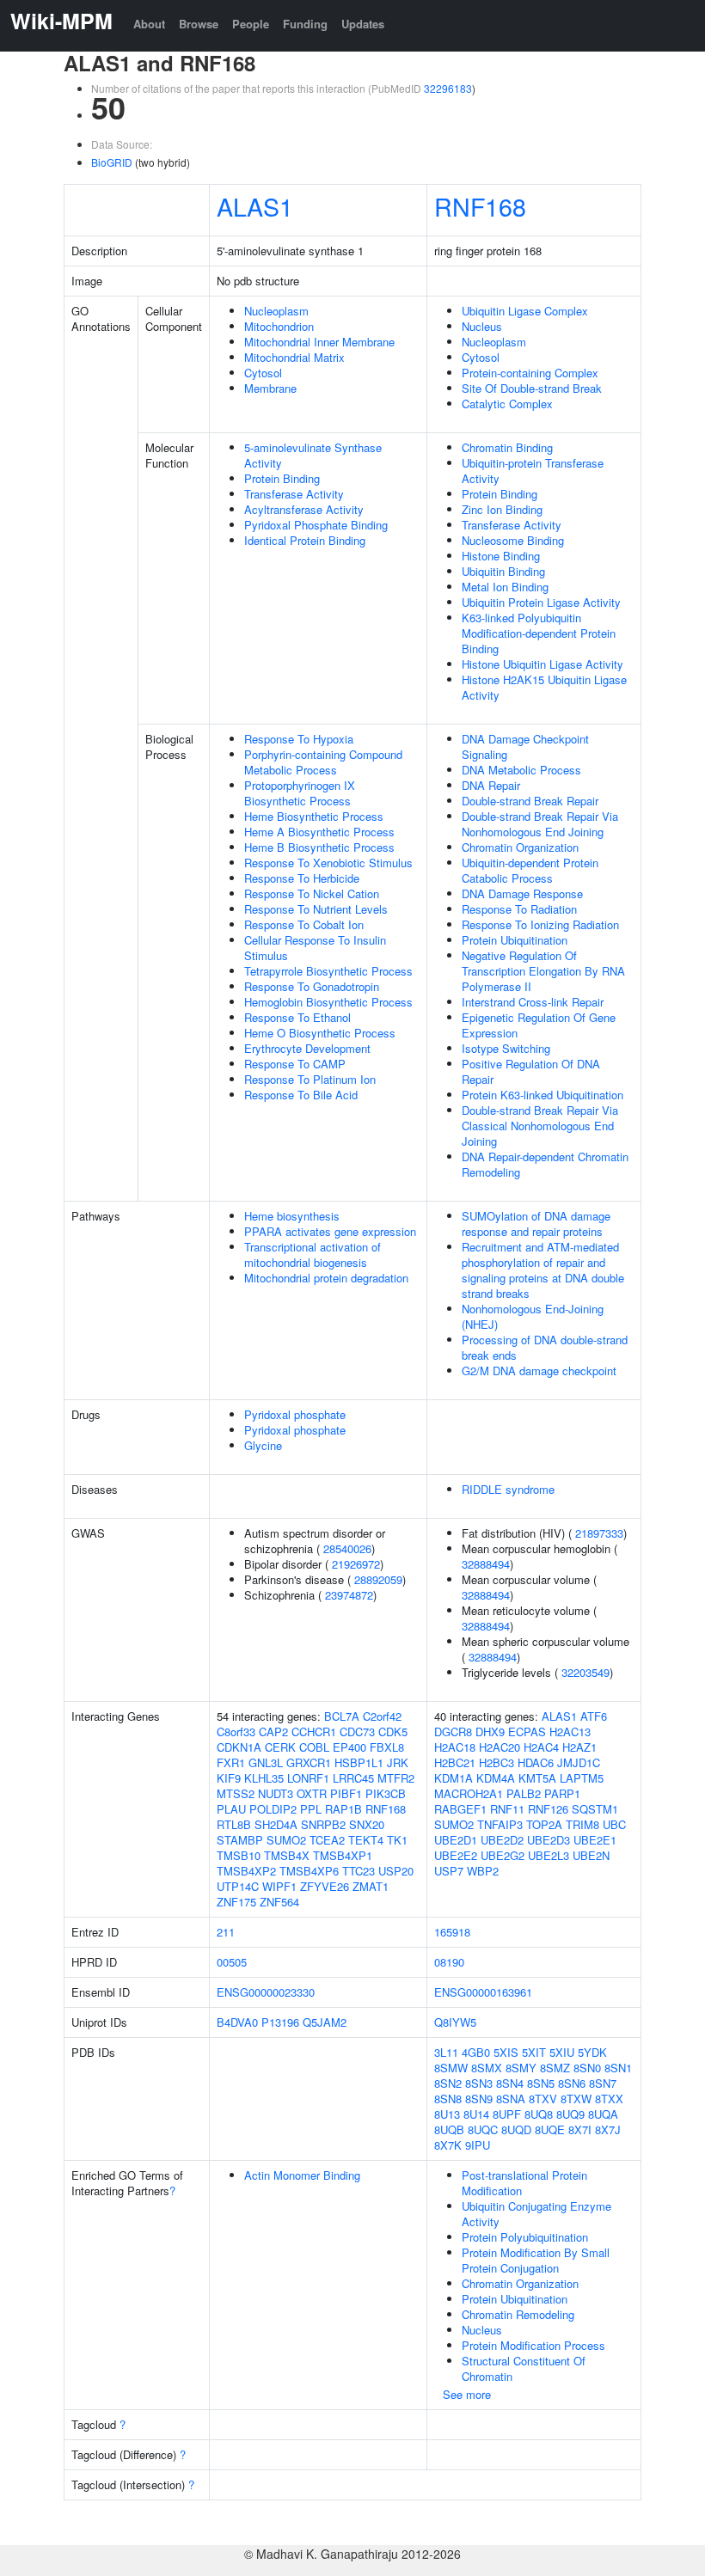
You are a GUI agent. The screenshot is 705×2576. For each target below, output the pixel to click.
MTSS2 (236, 1793)
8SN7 (603, 2083)
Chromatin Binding (507, 447)
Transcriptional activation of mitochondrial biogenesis (313, 1254)
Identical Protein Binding (305, 540)
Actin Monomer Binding (302, 2175)
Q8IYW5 (455, 2022)
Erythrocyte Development (307, 1048)
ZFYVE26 (325, 1886)
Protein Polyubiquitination (525, 2237)
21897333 (599, 1533)
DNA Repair (491, 785)
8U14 (476, 2114)
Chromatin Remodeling (518, 2314)
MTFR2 (396, 1778)
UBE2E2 (456, 1855)
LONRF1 (308, 1778)
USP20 (396, 1871)
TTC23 (359, 1871)
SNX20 (367, 1824)
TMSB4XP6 (309, 1871)
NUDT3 (276, 1793)
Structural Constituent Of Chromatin (524, 2368)
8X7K (448, 2145)
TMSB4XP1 (343, 1855)
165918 (452, 1932)
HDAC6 (536, 1762)
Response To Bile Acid (301, 1095)
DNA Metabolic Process (521, 770)
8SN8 (448, 2099)
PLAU (231, 1809)
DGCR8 (453, 1732)
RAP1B (343, 1809)
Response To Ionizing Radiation (540, 924)
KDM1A (454, 1778)
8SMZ (555, 2068)
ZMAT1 (371, 1886)
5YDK (592, 2052)
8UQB (449, 2129)
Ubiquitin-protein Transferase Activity (533, 471)
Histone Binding (501, 556)
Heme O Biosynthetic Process (320, 1033)
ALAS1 (255, 206)
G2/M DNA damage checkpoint (539, 1371)
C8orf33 (236, 1732)
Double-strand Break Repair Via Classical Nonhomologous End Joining (540, 1126)
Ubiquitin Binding (503, 571)
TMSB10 (239, 1855)
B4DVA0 (237, 2022)
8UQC (483, 2129)
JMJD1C (579, 1762)
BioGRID (112, 162)
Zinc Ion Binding (502, 509)
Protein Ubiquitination (515, 940)
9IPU (478, 2145)
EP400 (349, 1747)
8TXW (576, 2099)
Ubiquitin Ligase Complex (525, 311)
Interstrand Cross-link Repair (533, 1002)
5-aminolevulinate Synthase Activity (313, 455)
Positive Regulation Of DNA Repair (531, 1071)
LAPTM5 (582, 1778)
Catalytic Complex (507, 404)
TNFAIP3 (500, 1824)
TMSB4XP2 (246, 1871)
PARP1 (562, 1793)
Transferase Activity (294, 494)
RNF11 (507, 1809)
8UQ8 (539, 2114)
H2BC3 (497, 1762)
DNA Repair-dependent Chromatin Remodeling (545, 1164)
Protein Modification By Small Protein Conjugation (536, 2260)
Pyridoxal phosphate (295, 1414)
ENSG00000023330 (266, 1992)
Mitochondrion (279, 326)
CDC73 (357, 1732)
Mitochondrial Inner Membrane (319, 342)
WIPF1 (279, 1886)
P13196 (280, 2022)
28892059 (378, 1579)
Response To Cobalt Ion (304, 924)
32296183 (448, 88)
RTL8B (234, 1824)
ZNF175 (236, 1902)
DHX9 (490, 1732)
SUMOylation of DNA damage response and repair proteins (536, 1224)
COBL (314, 1747)
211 (226, 1932)
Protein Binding (282, 478)
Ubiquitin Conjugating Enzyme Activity (536, 2214)
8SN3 (479, 2083)
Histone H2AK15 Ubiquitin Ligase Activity (544, 687)
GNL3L (266, 1762)
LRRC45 (353, 1778)
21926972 (356, 1564)
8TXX (609, 2099)
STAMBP (240, 1840)
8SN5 (541, 2083)
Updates (363, 24)
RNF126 (548, 1809)
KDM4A (496, 1778)
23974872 (349, 1595)
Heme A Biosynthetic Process (319, 832)
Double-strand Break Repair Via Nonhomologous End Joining (540, 824)
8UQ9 (570, 2114)
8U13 (447, 2114)
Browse (199, 24)
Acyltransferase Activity (304, 509)
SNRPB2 (323, 1824)
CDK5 (393, 1732)
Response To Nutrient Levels (316, 909)
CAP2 (273, 1732)
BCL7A (342, 1716)
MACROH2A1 (469, 1793)
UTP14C (238, 1886)
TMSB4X (287, 1855)
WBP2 (483, 1871)
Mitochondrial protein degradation (326, 1278)
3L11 (446, 2052)
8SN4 (510, 2083)
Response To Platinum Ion (310, 1079)
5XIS (506, 2052)
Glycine (263, 1445)
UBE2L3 (549, 1855)
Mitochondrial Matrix (294, 357)
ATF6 (594, 1716)
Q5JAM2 (325, 2022)
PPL (311, 1809)
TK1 (397, 1840)
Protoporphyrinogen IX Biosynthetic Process (300, 793)
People (251, 24)
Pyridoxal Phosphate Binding (316, 525)
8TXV (543, 2099)
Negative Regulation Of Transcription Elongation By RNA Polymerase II (543, 971)
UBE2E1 (595, 1840)
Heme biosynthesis (292, 1216)
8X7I (580, 2129)
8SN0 (587, 2068)
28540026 (347, 1548)
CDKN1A (239, 1747)
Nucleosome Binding (513, 540)
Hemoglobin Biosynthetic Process (328, 1002)
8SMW (451, 2068)
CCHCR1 (314, 1732)
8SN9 (479, 2099)
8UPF (507, 2114)
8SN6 (572, 2083)
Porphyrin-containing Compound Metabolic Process (323, 762)
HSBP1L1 (359, 1762)
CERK (280, 1747)
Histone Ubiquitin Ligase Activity (543, 664)
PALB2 (524, 1793)
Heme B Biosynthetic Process (319, 847)
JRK (398, 1762)
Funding (305, 24)
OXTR (312, 1793)
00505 (232, 1962)
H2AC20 (500, 1747)
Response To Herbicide (302, 878)
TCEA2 (327, 1840)
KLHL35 (264, 1778)
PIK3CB (386, 1793)
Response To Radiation (519, 909)
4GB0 (476, 2052)
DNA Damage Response (522, 893)
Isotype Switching (506, 1048)
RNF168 (480, 206)
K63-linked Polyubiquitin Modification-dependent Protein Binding (539, 633)
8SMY (521, 2068)
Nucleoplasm (276, 311)
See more (467, 2394)
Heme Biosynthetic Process (314, 816)
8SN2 (448, 2083)
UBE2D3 (549, 1840)
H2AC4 (541, 1747)
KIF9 (229, 1778)
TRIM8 (582, 1824)
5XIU (562, 2052)
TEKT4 (366, 1840)
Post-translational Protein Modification (524, 2183)
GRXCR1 (309, 1762)
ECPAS (527, 1732)
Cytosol (263, 373)
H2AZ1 (579, 1747)
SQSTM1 (595, 1809)
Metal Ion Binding (505, 587)
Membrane (270, 388)
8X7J (608, 2129)
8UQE (550, 2129)
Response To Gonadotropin (312, 986)
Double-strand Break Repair (530, 801)
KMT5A (537, 1778)
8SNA (511, 2099)
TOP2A (544, 1824)
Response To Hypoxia (299, 739)
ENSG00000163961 (483, 1992)
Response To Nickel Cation (312, 893)
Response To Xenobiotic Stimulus (328, 863)
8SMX (487, 2068)
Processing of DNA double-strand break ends (545, 1347)
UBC (614, 1824)
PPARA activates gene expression (330, 1231)
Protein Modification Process (533, 2345)
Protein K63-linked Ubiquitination (543, 1095)
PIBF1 (346, 1793)
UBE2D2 (502, 1840)
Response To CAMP (295, 1064)
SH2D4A (276, 1824)
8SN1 (618, 2068)
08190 (449, 1962)
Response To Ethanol (297, 1017)
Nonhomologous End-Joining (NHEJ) (533, 1316)
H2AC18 (455, 1747)
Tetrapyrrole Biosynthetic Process (328, 971)
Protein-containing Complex (530, 373)
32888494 (486, 1564)
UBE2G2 (503, 1855)
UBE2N (591, 1855)
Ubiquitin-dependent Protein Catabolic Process (530, 870)
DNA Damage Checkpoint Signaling (525, 746)
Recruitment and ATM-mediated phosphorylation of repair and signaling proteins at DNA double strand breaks (543, 1270)
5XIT (534, 2052)
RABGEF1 (460, 1809)
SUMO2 (286, 1840)
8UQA (603, 2114)
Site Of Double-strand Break (532, 388)
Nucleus (482, 326)
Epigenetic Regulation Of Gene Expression (539, 1025)
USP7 (449, 1871)
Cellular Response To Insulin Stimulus (315, 948)
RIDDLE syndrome (508, 1489)
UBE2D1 (456, 1840)
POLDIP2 (273, 1809)
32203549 (585, 1672)
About (149, 24)
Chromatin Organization (520, 847)
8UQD (516, 2129)
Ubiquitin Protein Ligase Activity (541, 602)
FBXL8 (387, 1747)
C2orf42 (382, 1716)
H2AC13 (570, 1732)
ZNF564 (279, 1902)
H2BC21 (455, 1762)
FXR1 (231, 1762)
